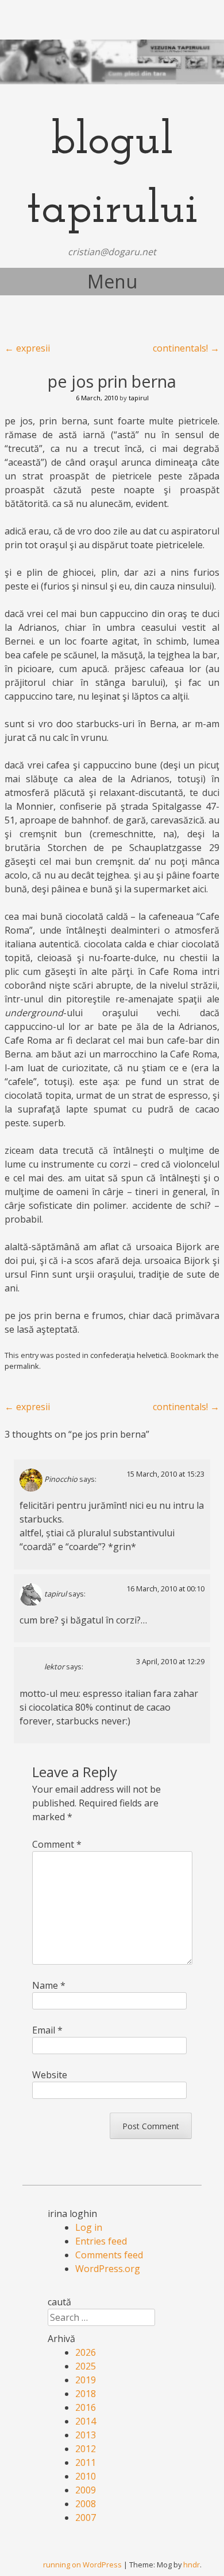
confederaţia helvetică (129, 1355)
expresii (27, 348)
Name (49, 1985)
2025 (86, 2366)
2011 (86, 2462)
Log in (89, 2227)
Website (50, 2075)
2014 (86, 2421)
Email (47, 2030)
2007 (86, 2518)
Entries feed (101, 2241)
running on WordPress (82, 2565)
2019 (86, 2380)
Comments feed (109, 2255)
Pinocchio (61, 1479)
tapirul (139, 398)
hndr (192, 2565)
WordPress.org (108, 2269)
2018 (86, 2394)
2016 (86, 2407)
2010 (86, 2476)
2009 (86, 2490)
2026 (86, 2352)
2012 (86, 2449)
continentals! (186, 348)
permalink (22, 1366)
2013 (86, 2435)
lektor (54, 1667)
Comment (57, 1844)
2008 (86, 2504)
